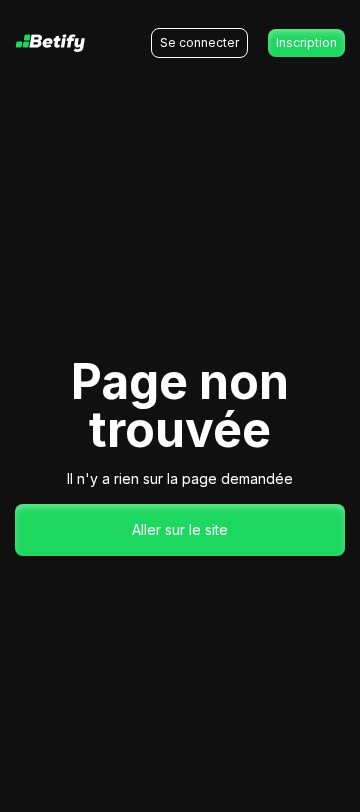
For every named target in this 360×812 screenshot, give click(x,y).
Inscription (306, 42)
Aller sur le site (180, 529)
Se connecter (199, 42)
